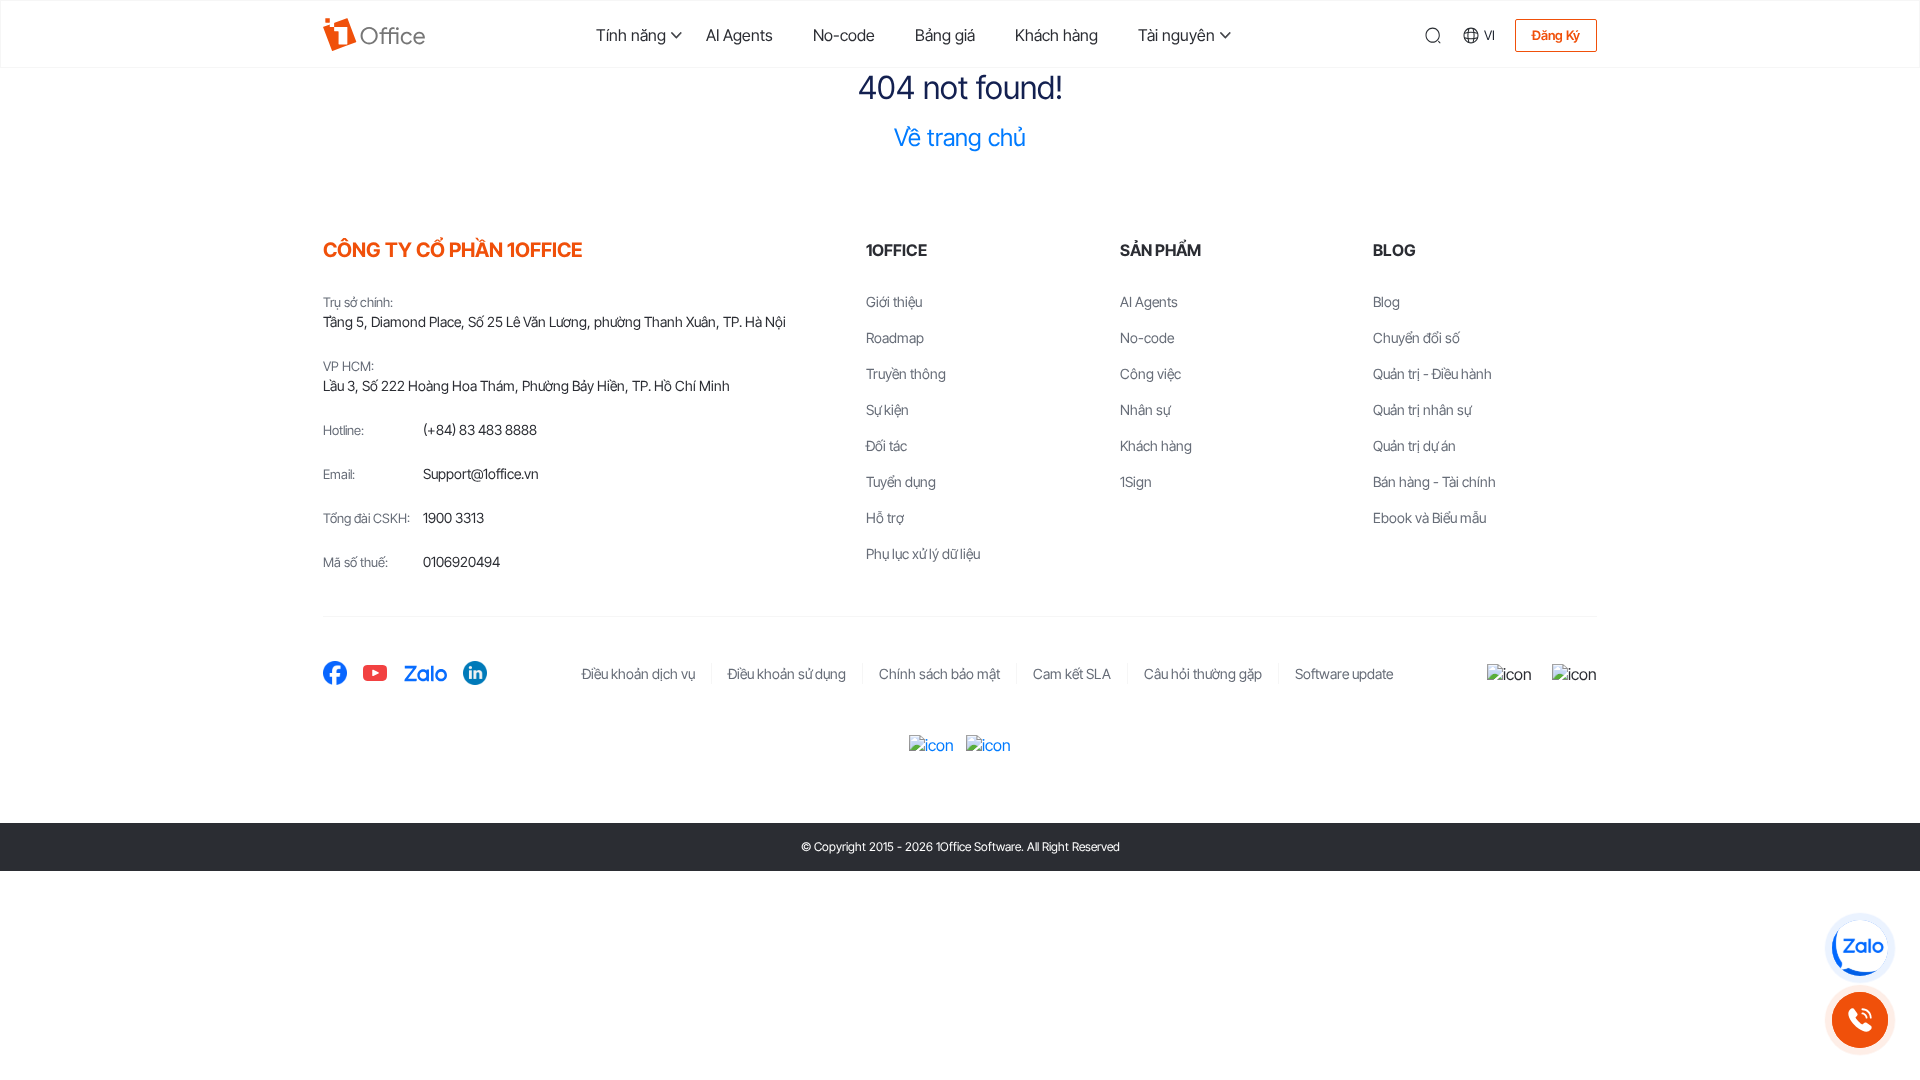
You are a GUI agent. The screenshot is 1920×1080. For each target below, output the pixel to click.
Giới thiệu (894, 301)
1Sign (1136, 481)
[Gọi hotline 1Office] (1860, 1020)
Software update (1344, 673)
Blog (1386, 301)
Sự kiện (887, 409)
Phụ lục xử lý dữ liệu (923, 553)
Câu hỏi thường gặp (1203, 673)
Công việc (1150, 373)
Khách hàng (1056, 35)
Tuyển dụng (901, 481)
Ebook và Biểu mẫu (1429, 517)
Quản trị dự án (1414, 445)
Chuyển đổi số (1416, 337)
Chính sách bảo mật (939, 673)
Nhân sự (1145, 409)
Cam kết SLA (1072, 673)
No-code (844, 35)
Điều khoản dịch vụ (638, 673)
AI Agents (739, 35)
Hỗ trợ (885, 517)
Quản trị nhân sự (1422, 409)
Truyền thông (906, 373)
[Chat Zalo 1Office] (1860, 948)
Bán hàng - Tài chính (1434, 481)
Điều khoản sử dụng (787, 673)
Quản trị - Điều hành (1432, 373)
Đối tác (886, 445)
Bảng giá (945, 35)
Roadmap (895, 337)
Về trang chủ (960, 137)
